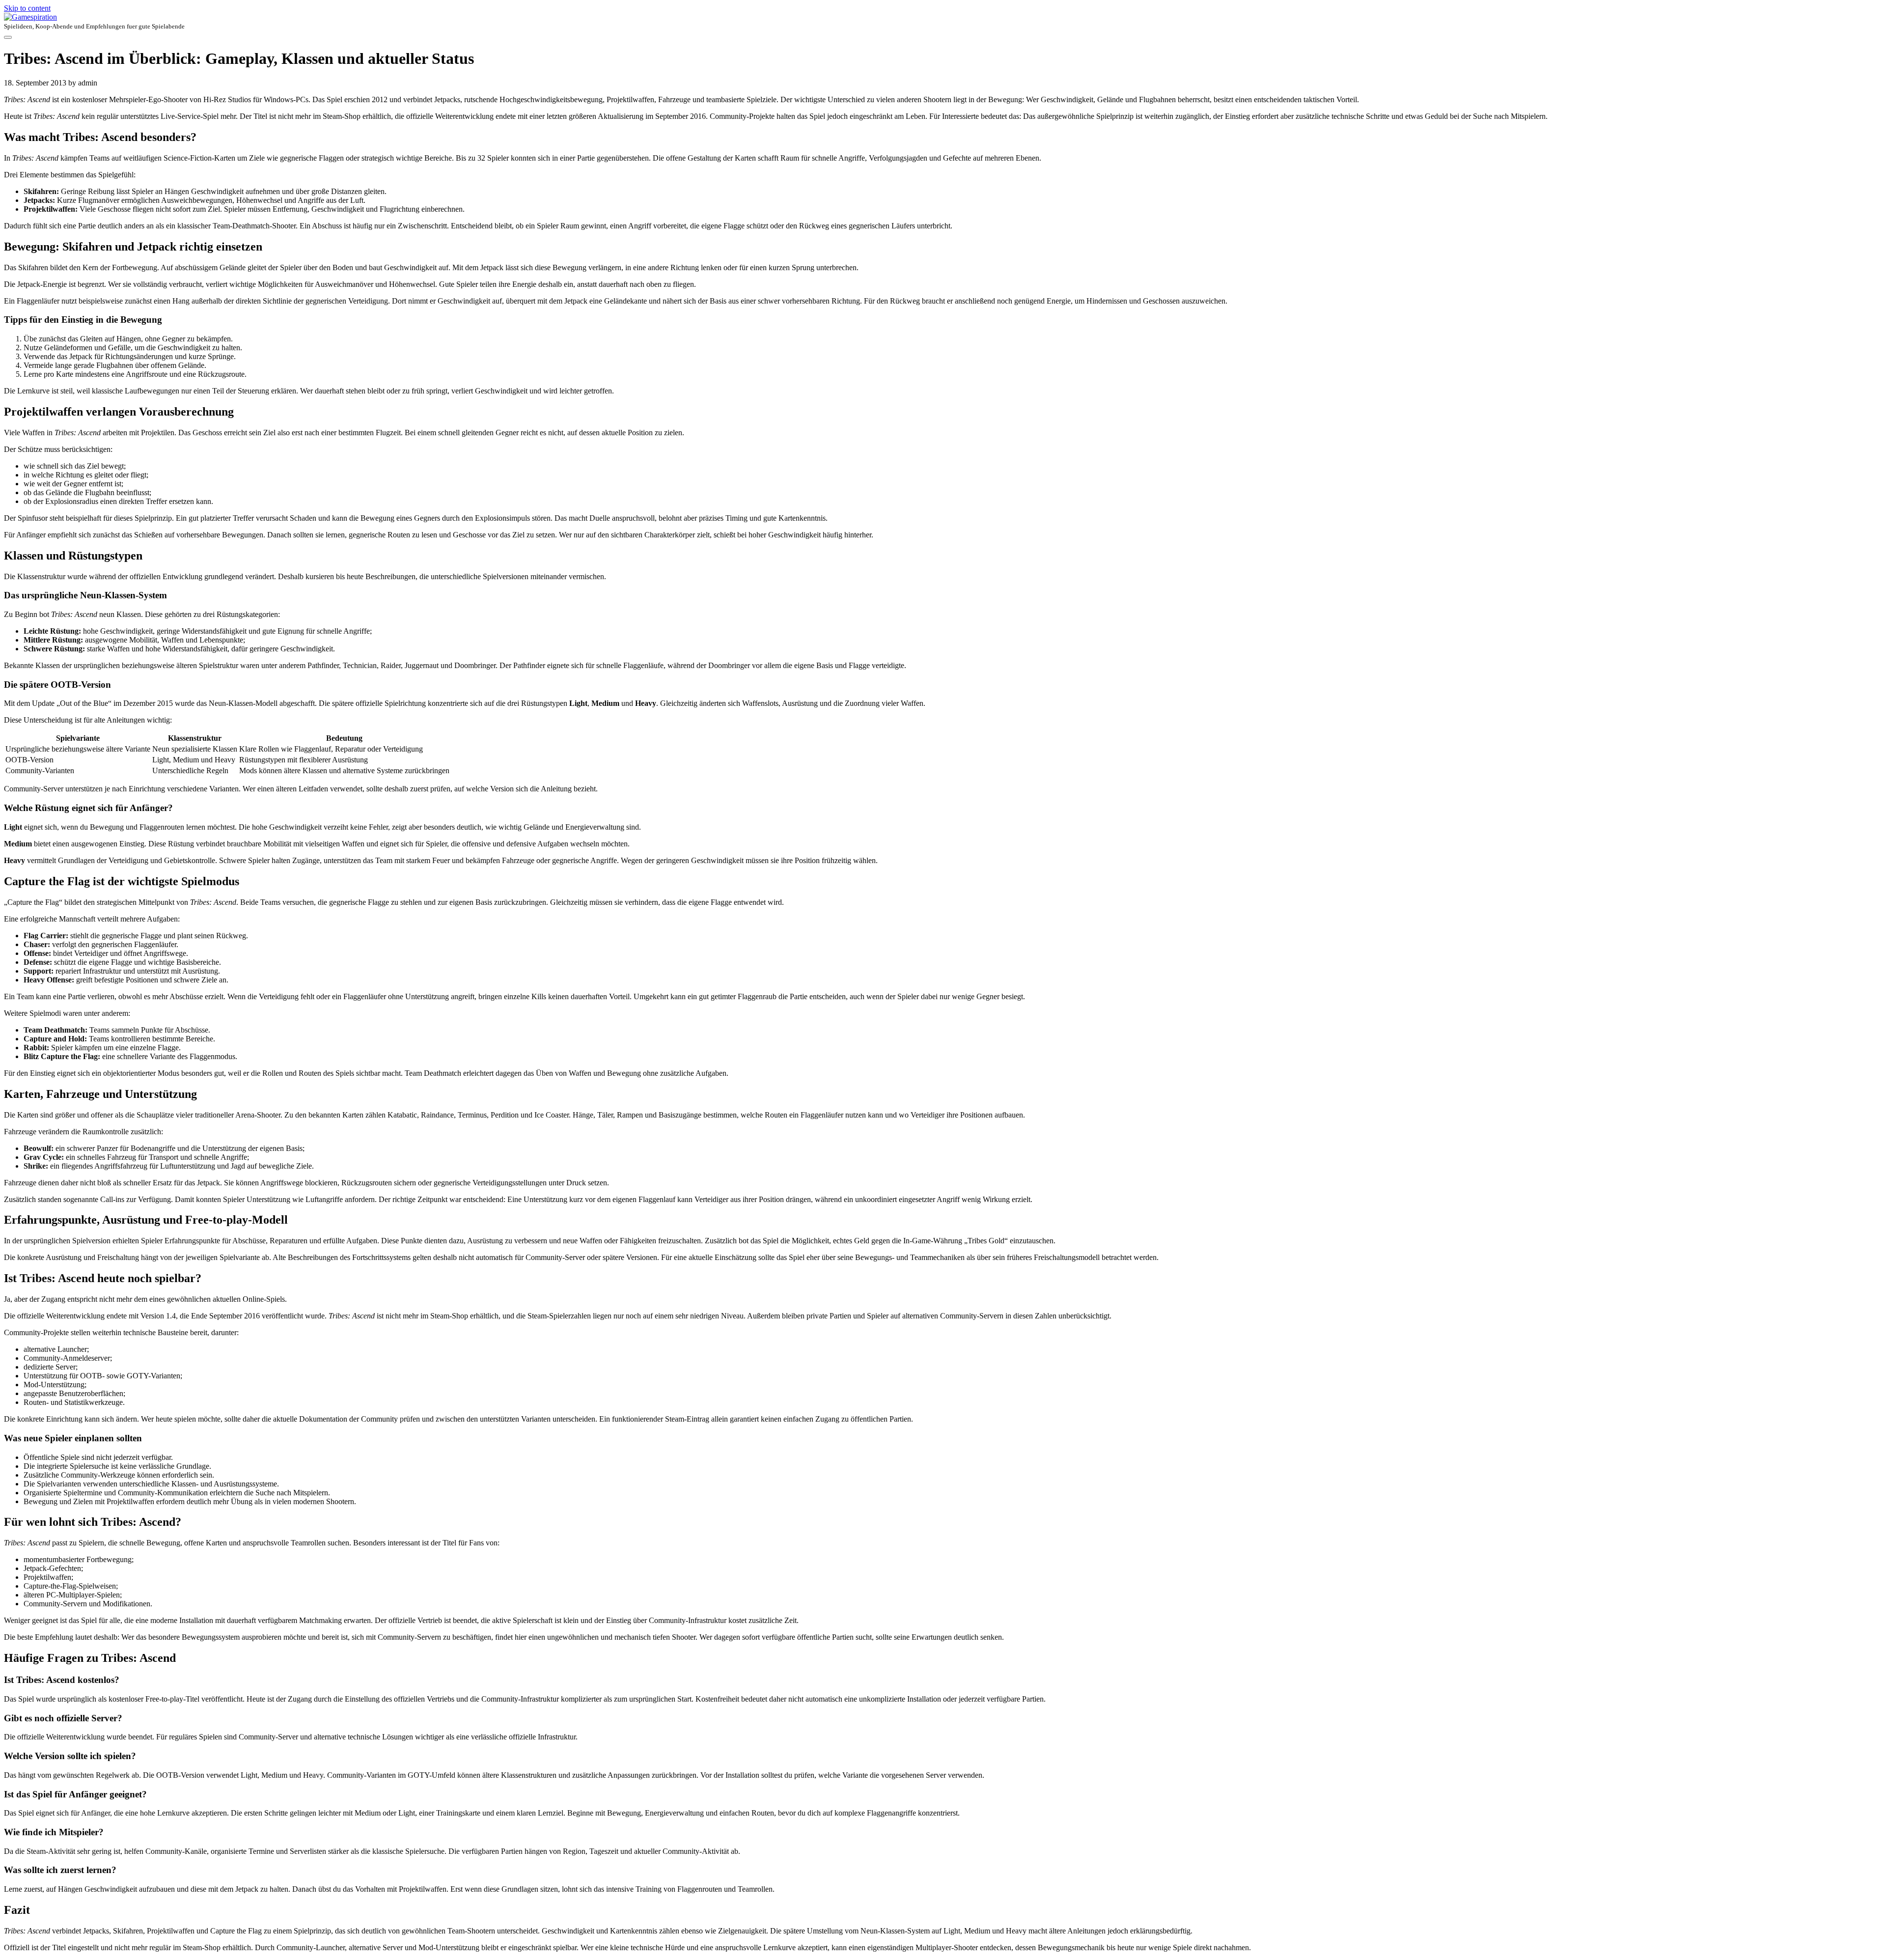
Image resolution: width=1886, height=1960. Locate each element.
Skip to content (27, 8)
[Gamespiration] (943, 17)
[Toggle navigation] (8, 37)
